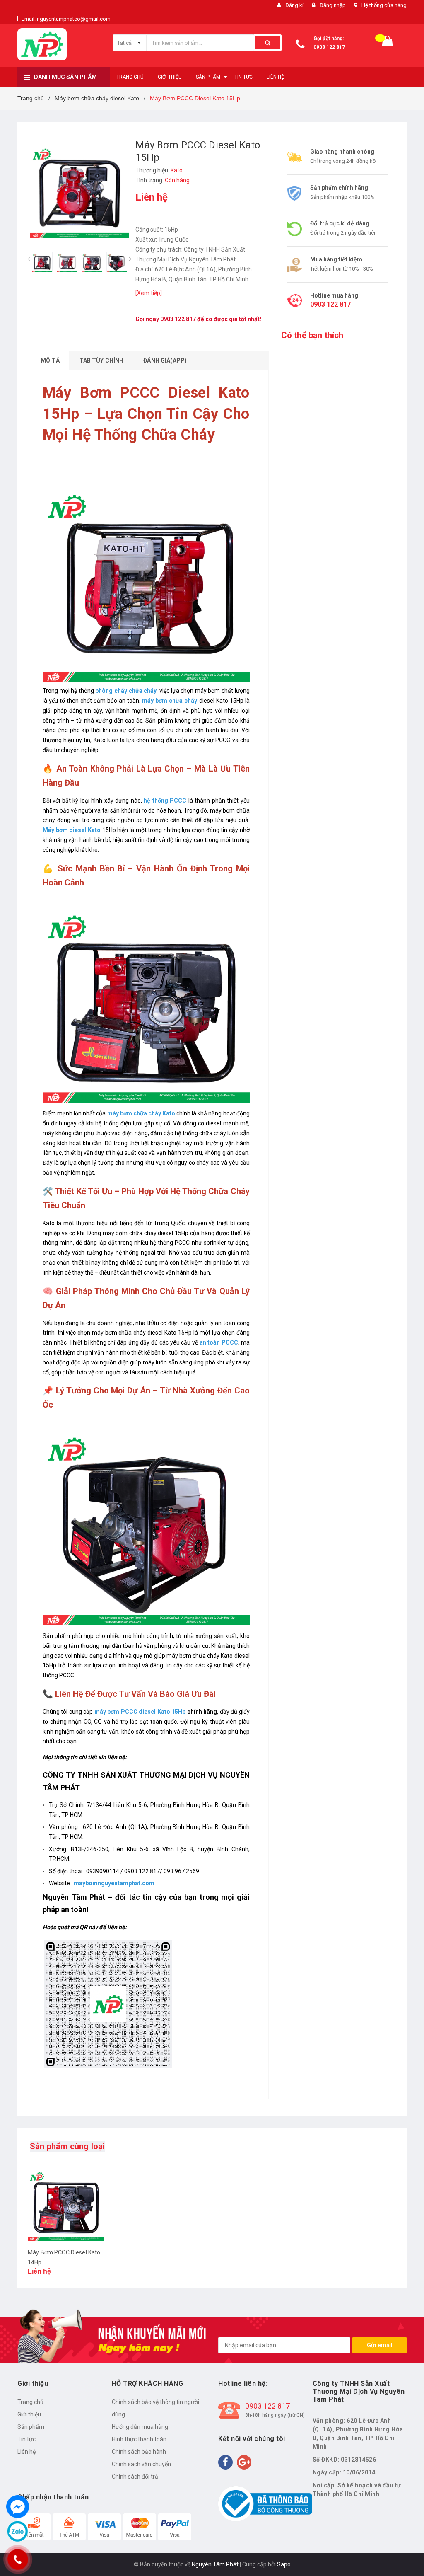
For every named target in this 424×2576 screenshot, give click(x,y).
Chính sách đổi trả (135, 2477)
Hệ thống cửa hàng (384, 5)
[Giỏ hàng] (388, 43)
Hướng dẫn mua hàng (140, 2427)
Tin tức (26, 2439)
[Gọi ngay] (18, 2559)
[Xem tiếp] (149, 293)
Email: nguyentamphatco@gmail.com (66, 19)
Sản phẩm (31, 2427)
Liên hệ (26, 2452)
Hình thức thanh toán (139, 2439)
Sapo (284, 2564)
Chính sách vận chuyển (141, 2464)
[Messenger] (18, 2507)
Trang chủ (30, 2402)
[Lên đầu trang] (405, 2551)
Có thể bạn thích (312, 335)
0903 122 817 (329, 47)
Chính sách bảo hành (139, 2452)
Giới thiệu (29, 2414)
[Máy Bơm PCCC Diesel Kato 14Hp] (66, 2203)
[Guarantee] (265, 2503)
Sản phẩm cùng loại (67, 2146)
